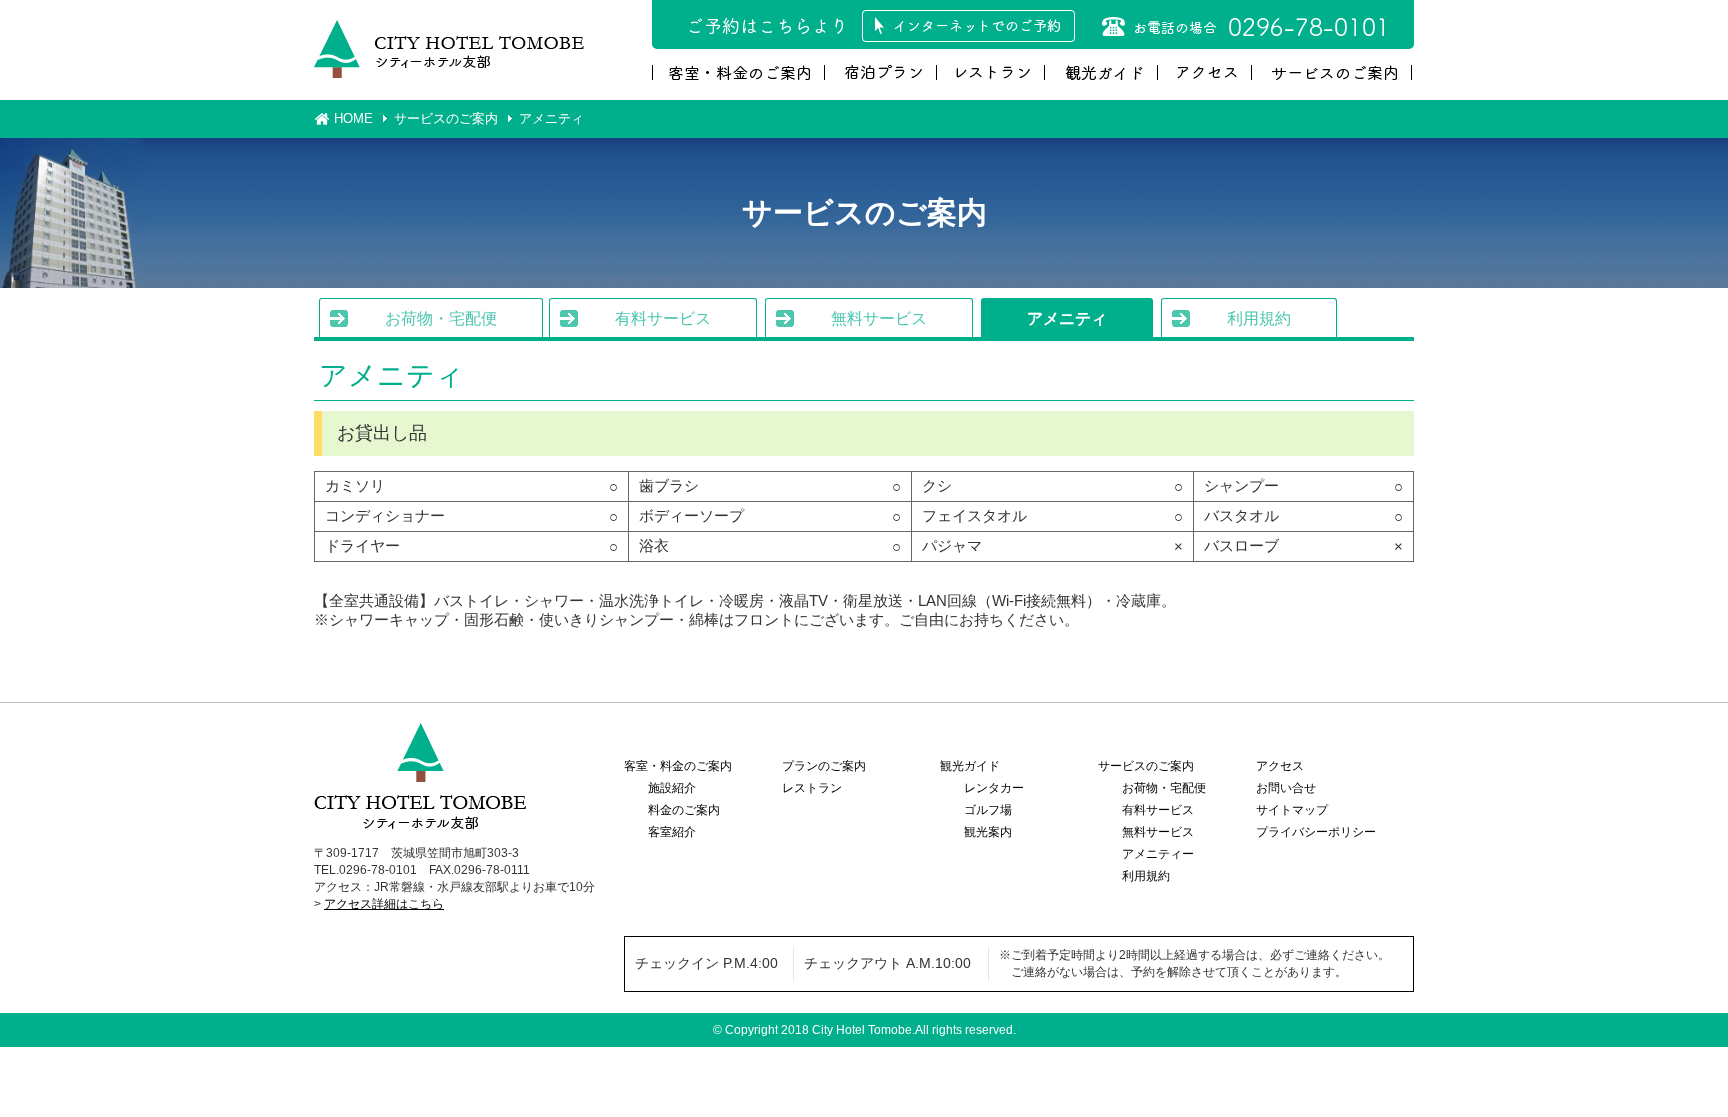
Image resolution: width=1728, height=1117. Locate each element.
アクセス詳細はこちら (384, 904)
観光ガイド (970, 766)
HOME (353, 118)
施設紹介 (672, 788)
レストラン (812, 788)
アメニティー (1158, 854)
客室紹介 (672, 832)
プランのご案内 (824, 766)
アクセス (1280, 766)
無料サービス (879, 318)
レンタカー (994, 788)
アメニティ (1067, 318)
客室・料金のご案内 (678, 766)
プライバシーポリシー (1316, 832)
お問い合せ (1286, 788)
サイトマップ (1292, 810)
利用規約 (1259, 318)
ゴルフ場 (988, 810)
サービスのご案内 (446, 118)
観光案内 (988, 832)
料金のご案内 (684, 810)
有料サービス (663, 318)
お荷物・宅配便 (441, 318)
